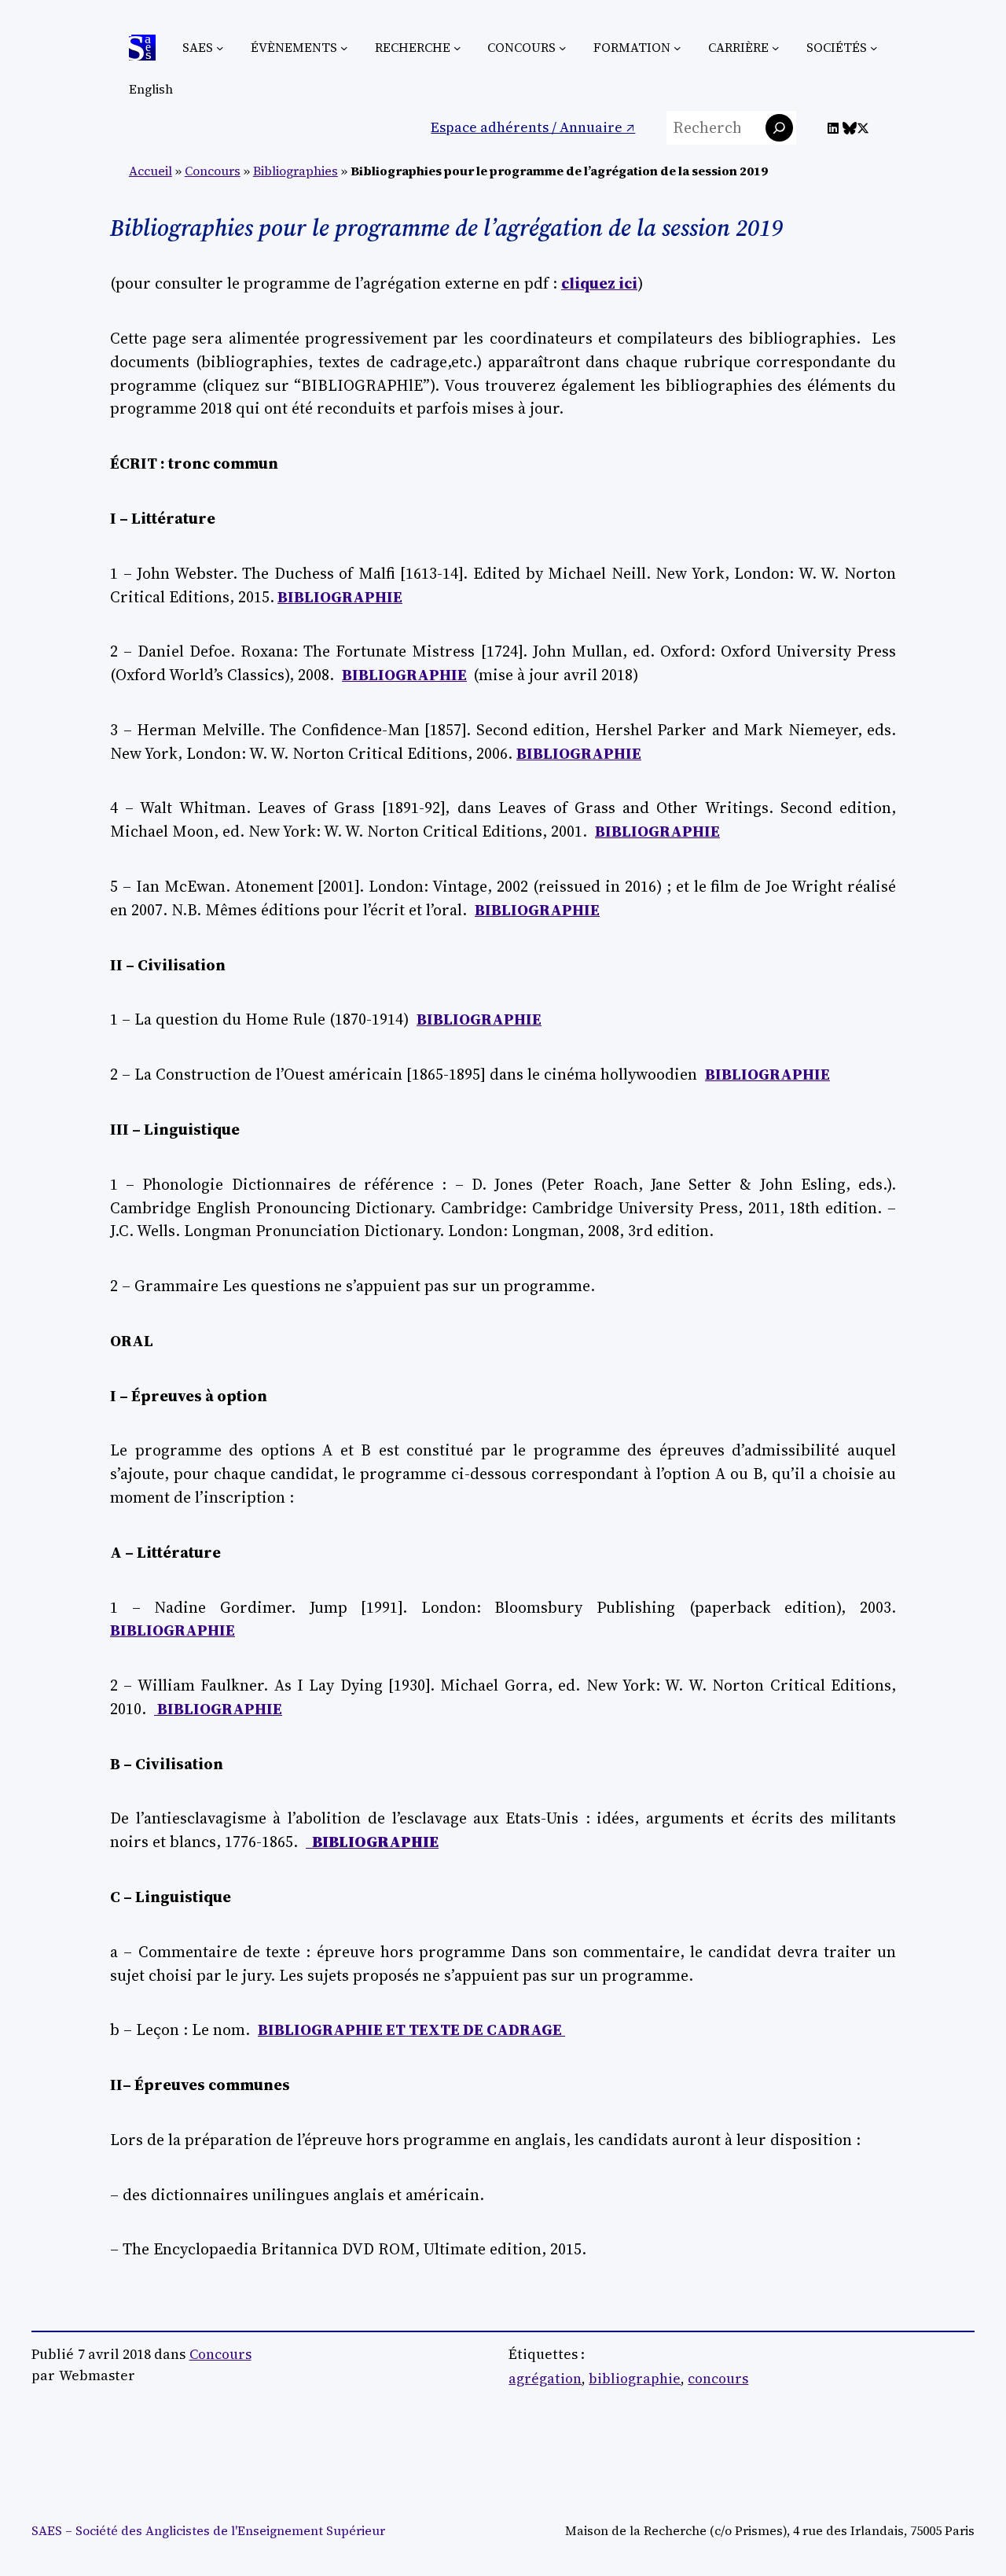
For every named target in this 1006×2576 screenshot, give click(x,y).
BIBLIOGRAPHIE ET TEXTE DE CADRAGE (410, 2030)
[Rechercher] (779, 128)
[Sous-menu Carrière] (776, 48)
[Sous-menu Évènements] (344, 48)
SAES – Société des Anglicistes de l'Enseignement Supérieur (208, 2531)
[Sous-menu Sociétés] (874, 48)
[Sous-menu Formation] (677, 48)
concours (718, 2379)
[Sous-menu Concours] (563, 48)
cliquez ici (599, 283)
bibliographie (635, 2379)
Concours (213, 171)
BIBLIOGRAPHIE (340, 597)
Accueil (151, 171)
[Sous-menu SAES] (220, 48)
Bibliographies (296, 171)
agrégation (545, 2379)
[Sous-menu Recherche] (457, 48)
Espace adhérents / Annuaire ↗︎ (533, 127)
